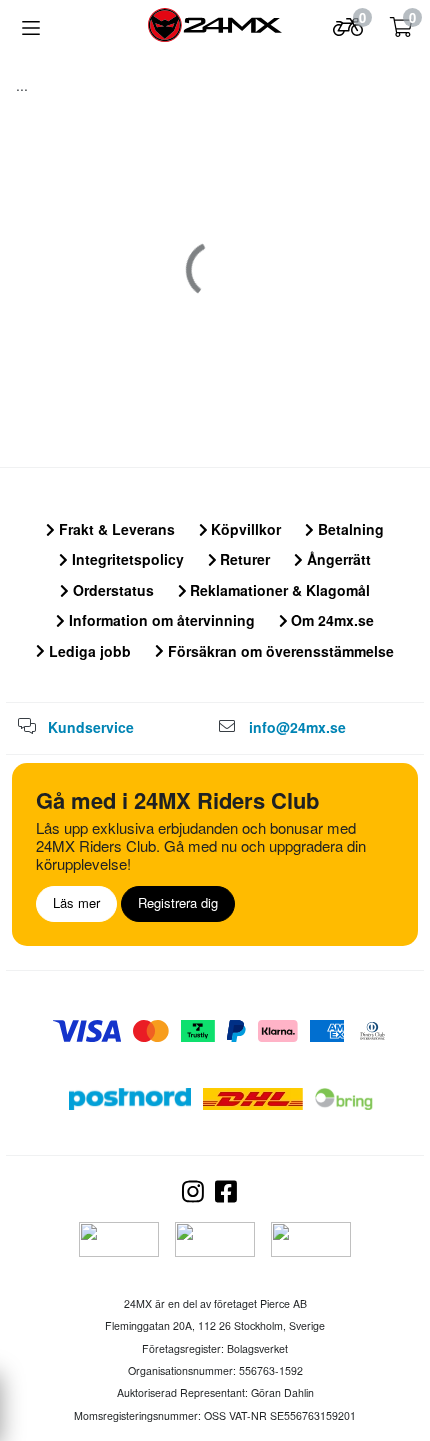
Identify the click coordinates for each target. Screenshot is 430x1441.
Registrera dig (178, 902)
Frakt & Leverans (115, 529)
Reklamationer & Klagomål (278, 590)
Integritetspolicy (126, 559)
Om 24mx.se (330, 620)
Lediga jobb (88, 651)
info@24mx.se (297, 727)
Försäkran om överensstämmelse (279, 651)
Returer (243, 559)
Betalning (349, 529)
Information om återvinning (160, 620)
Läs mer (76, 902)
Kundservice (91, 727)
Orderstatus (111, 590)
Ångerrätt (337, 559)
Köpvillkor (244, 529)
